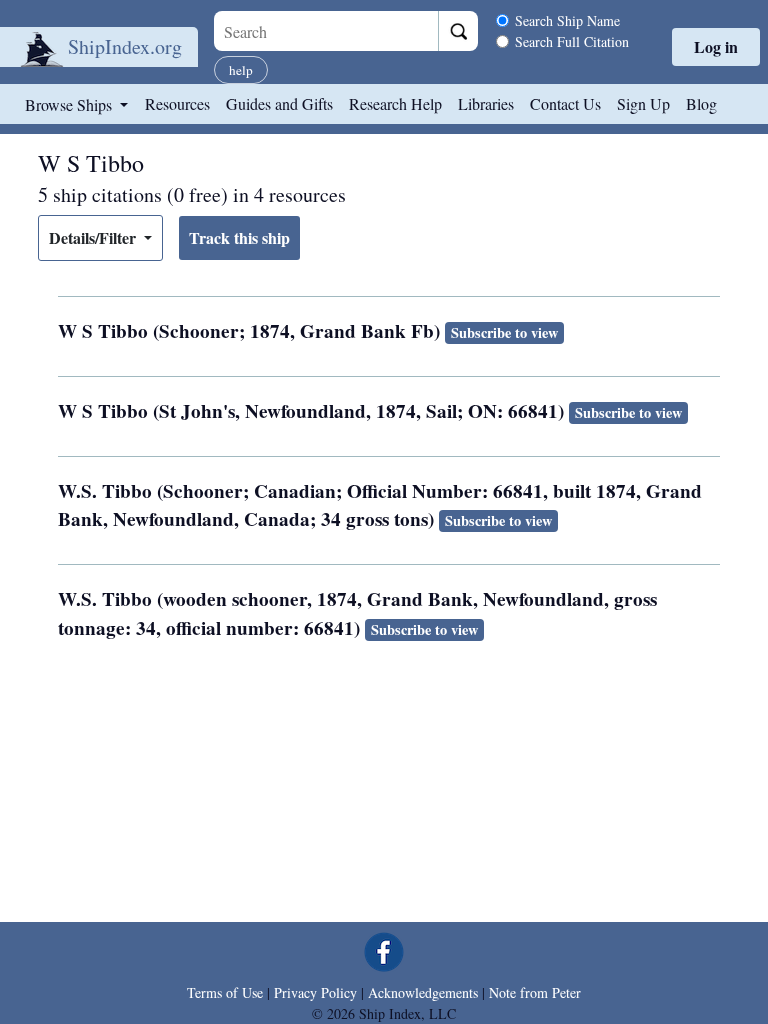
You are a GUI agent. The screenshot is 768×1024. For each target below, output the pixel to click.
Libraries (486, 103)
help (241, 70)
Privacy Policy (315, 992)
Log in (716, 46)
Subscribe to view (504, 332)
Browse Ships (70, 104)
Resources (177, 103)
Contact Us (565, 103)
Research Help (395, 103)
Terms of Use (225, 992)
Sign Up (643, 103)
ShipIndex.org (125, 46)
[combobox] (326, 31)
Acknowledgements (423, 992)
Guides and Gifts (279, 103)
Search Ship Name (567, 20)
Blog (701, 103)
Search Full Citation (572, 41)
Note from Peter (535, 992)
